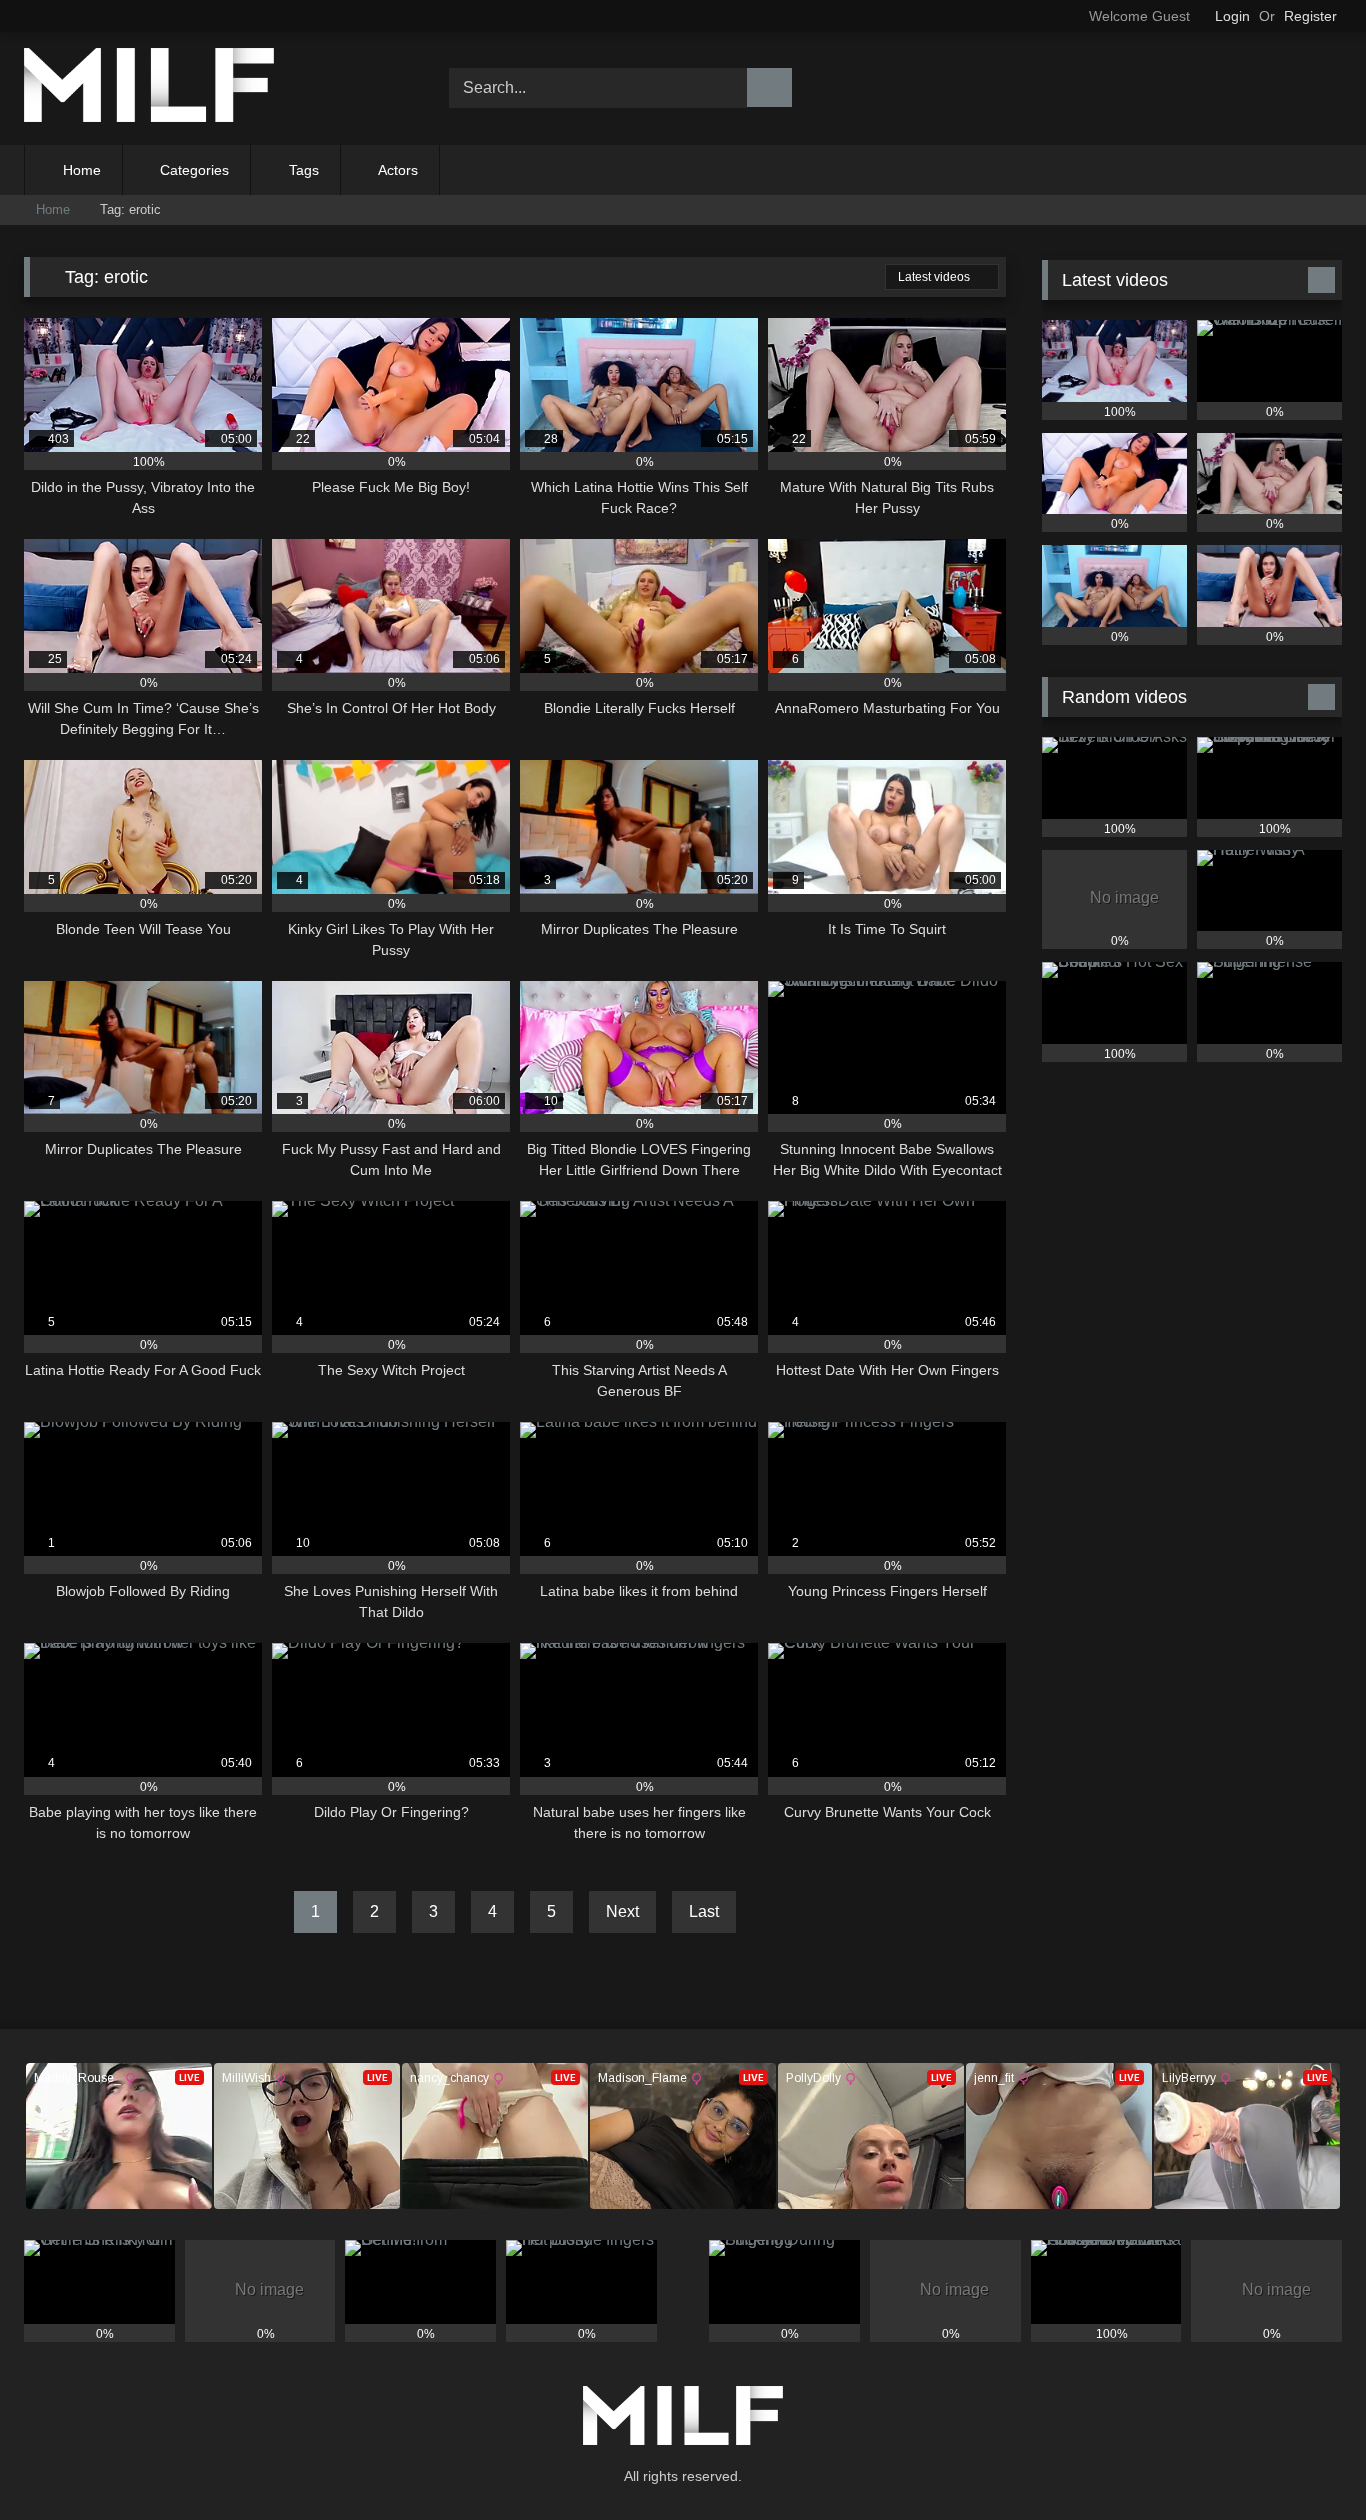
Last (704, 1911)
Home (82, 170)
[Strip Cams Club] (149, 88)
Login (1232, 16)
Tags (304, 170)
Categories (194, 170)
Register (1310, 16)
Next (622, 1911)
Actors (398, 170)
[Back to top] (1306, 2460)
